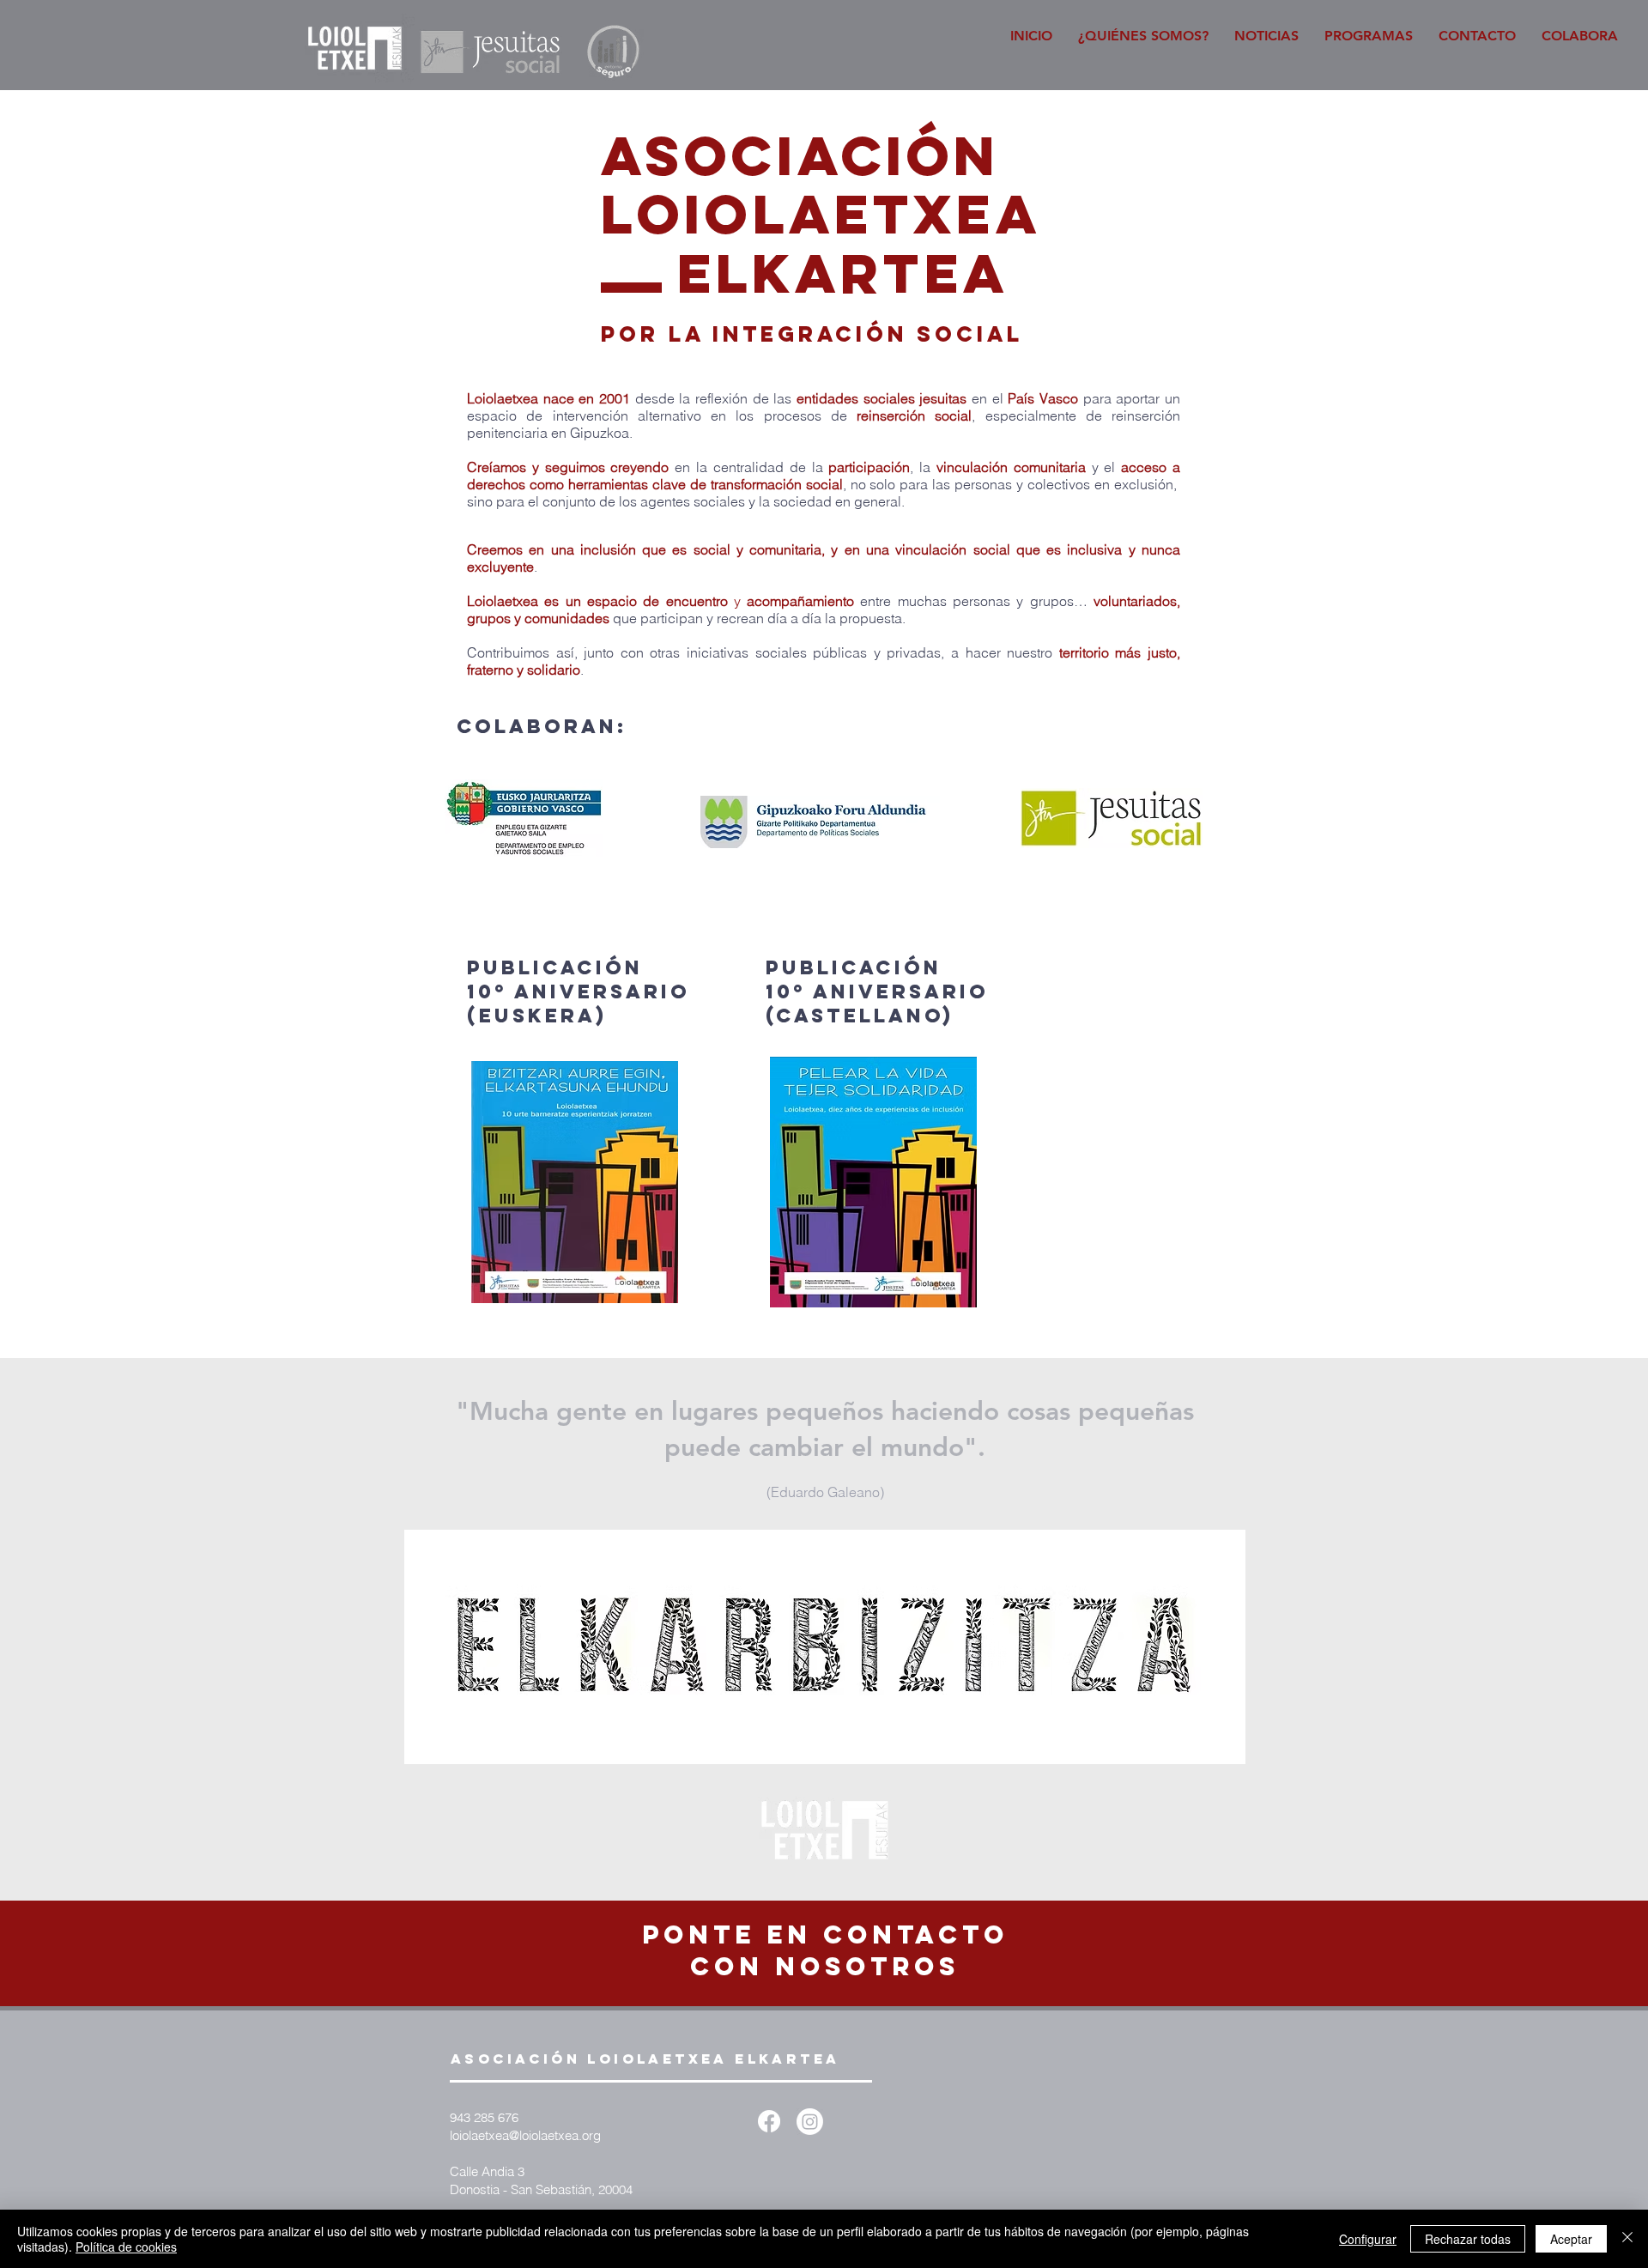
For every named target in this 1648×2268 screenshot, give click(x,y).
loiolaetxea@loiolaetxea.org (525, 2135)
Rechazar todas (1468, 2239)
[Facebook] (769, 2121)
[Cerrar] (1627, 2239)
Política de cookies (126, 2247)
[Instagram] (810, 2122)
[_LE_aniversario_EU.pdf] (575, 1184)
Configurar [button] (1368, 2239)
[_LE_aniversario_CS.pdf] (873, 1184)
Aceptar (1571, 2239)
